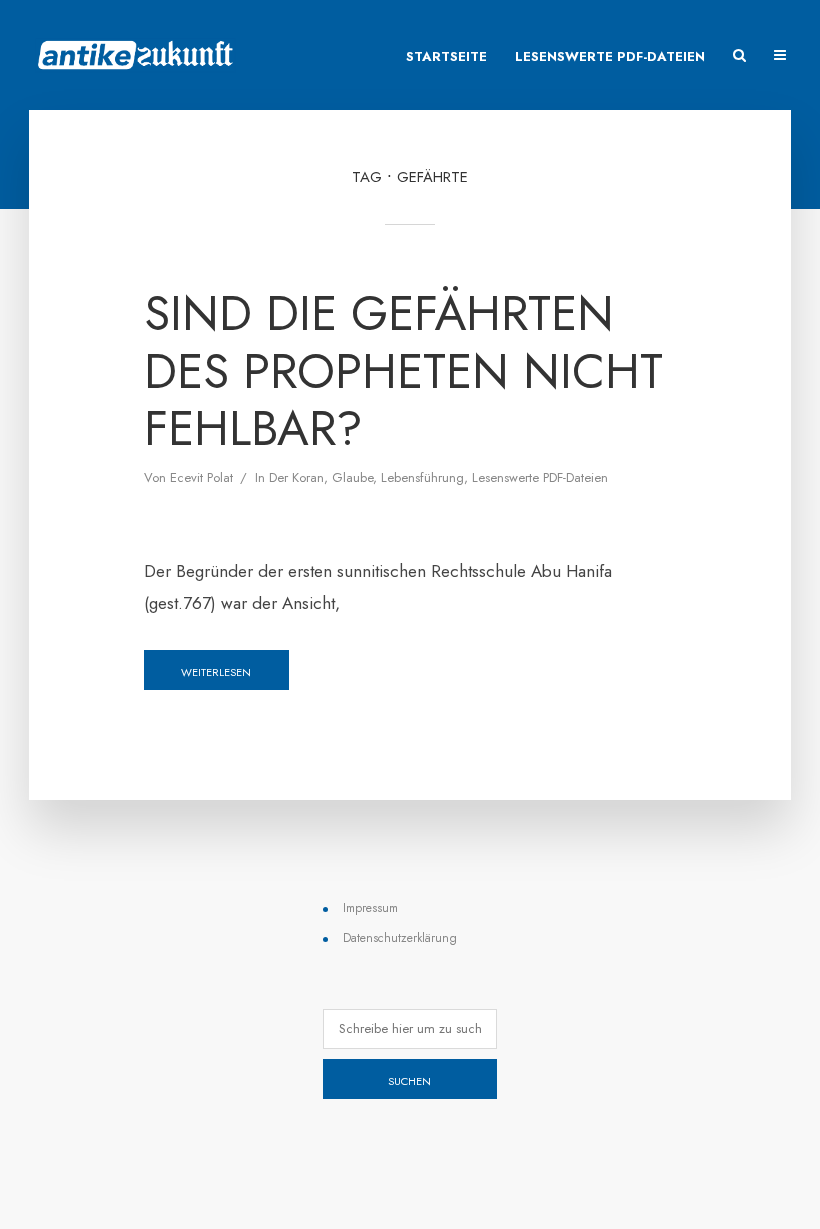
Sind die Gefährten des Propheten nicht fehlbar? (403, 371)
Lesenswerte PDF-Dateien (610, 56)
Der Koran (296, 477)
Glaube (352, 477)
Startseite (446, 56)
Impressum (370, 908)
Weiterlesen (216, 672)
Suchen (409, 1081)
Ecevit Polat (201, 477)
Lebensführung (422, 477)
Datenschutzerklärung (400, 938)
